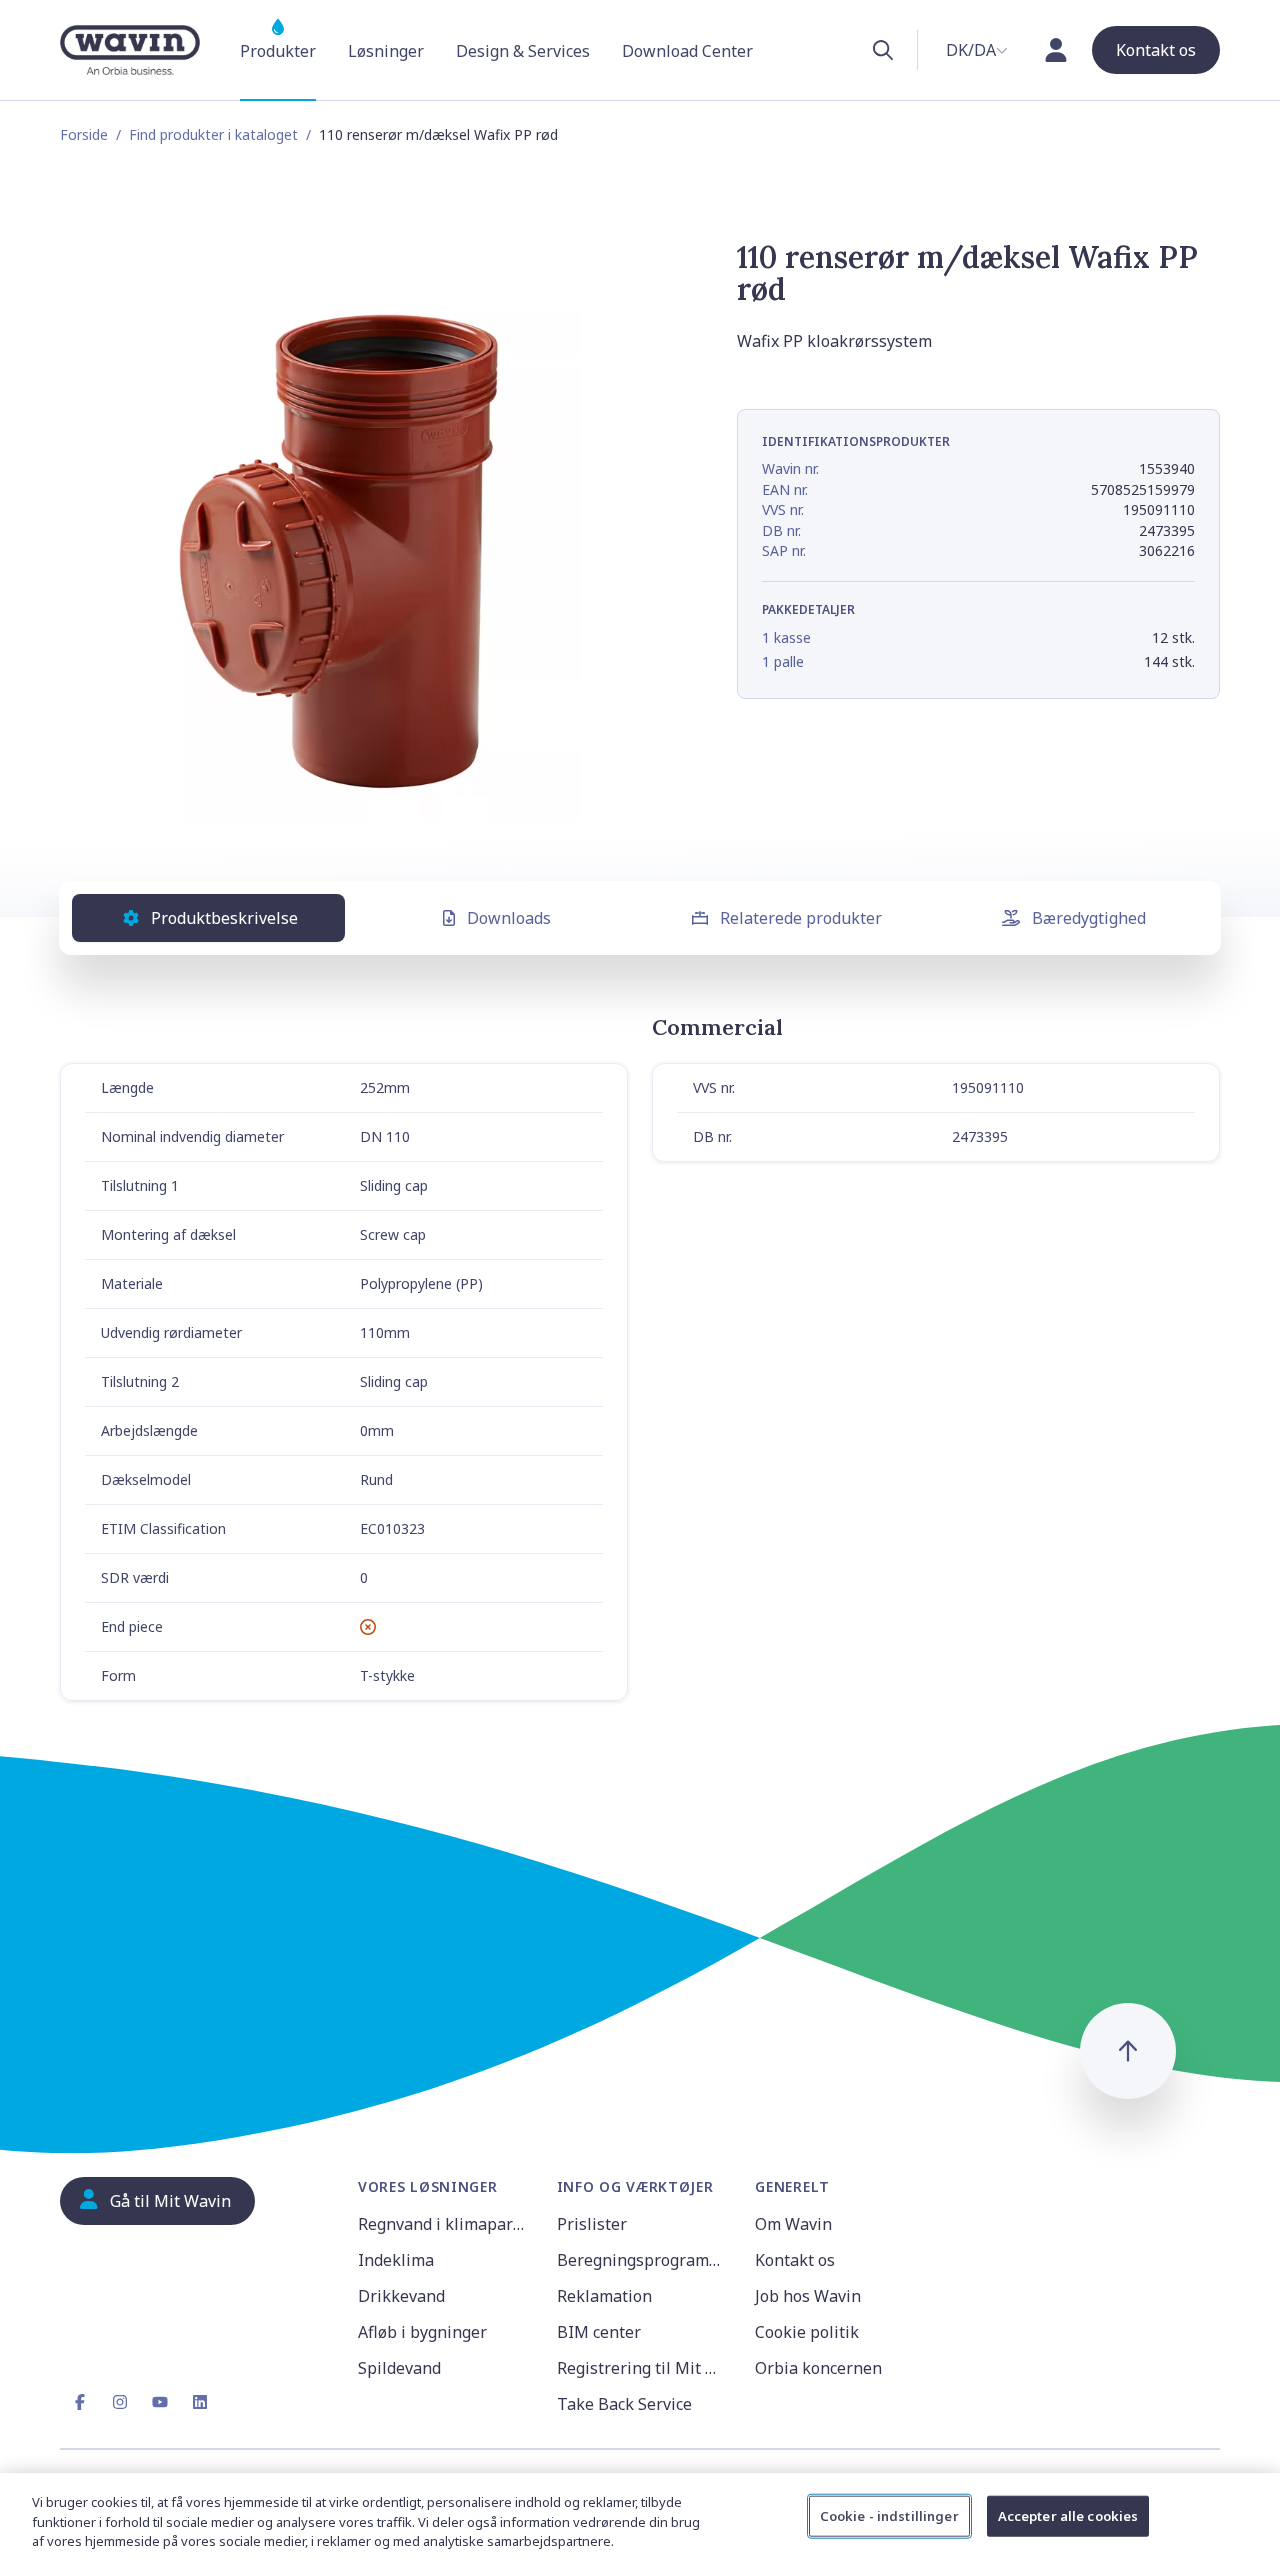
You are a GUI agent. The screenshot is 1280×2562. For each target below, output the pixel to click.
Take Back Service (624, 2404)
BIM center (599, 2332)
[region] (640, 2517)
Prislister (592, 2224)
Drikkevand (401, 2296)
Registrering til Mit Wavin (644, 2368)
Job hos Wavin (808, 2296)
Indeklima (396, 2260)
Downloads (509, 918)
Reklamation (604, 2296)
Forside (84, 134)
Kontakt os (795, 2260)
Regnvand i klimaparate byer (445, 2224)
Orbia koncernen (818, 2368)
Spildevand (399, 2368)
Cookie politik (807, 2332)
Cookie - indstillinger (889, 2515)
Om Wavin (793, 2224)
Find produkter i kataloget (213, 134)
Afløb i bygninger (422, 2332)
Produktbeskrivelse (224, 918)
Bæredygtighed (1089, 918)
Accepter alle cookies (1068, 2515)
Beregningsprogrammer (644, 2260)
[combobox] (977, 50)
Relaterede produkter (801, 918)
